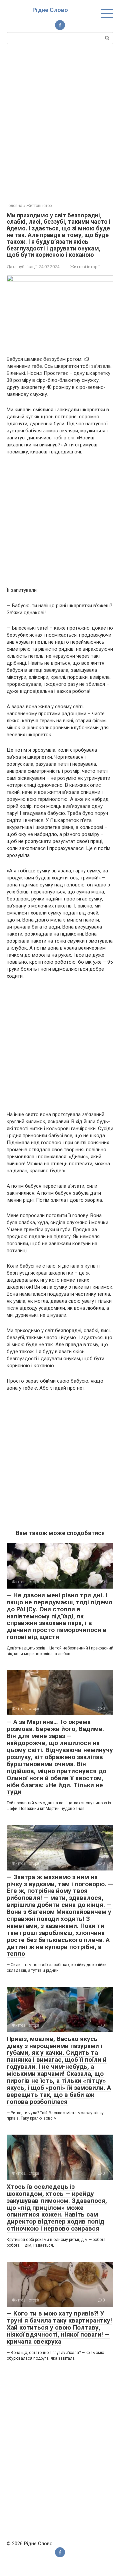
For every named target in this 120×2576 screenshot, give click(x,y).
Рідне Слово (50, 10)
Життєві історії (85, 267)
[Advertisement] (60, 123)
